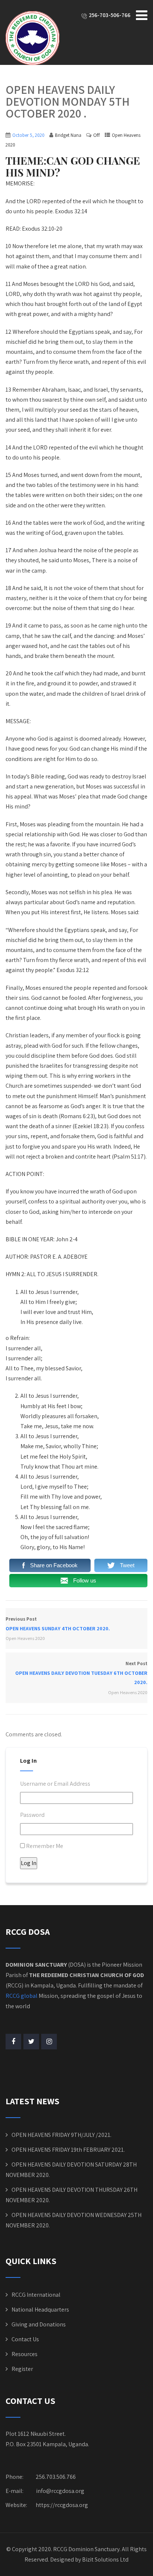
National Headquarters (40, 2310)
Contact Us (25, 2339)
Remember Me (45, 1846)
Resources (25, 2354)
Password (32, 1815)
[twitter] (31, 2042)
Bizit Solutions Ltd (105, 2559)
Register (22, 2369)
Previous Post (58, 1624)
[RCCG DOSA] (32, 38)
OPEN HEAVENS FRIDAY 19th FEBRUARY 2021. (68, 2150)
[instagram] (49, 2042)
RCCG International (36, 2295)
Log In (29, 1863)
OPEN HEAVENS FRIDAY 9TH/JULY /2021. (61, 2135)
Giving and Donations (39, 2324)
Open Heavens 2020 (25, 1638)
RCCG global (22, 1996)
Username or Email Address (55, 1784)
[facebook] (13, 2042)
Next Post (81, 1673)
